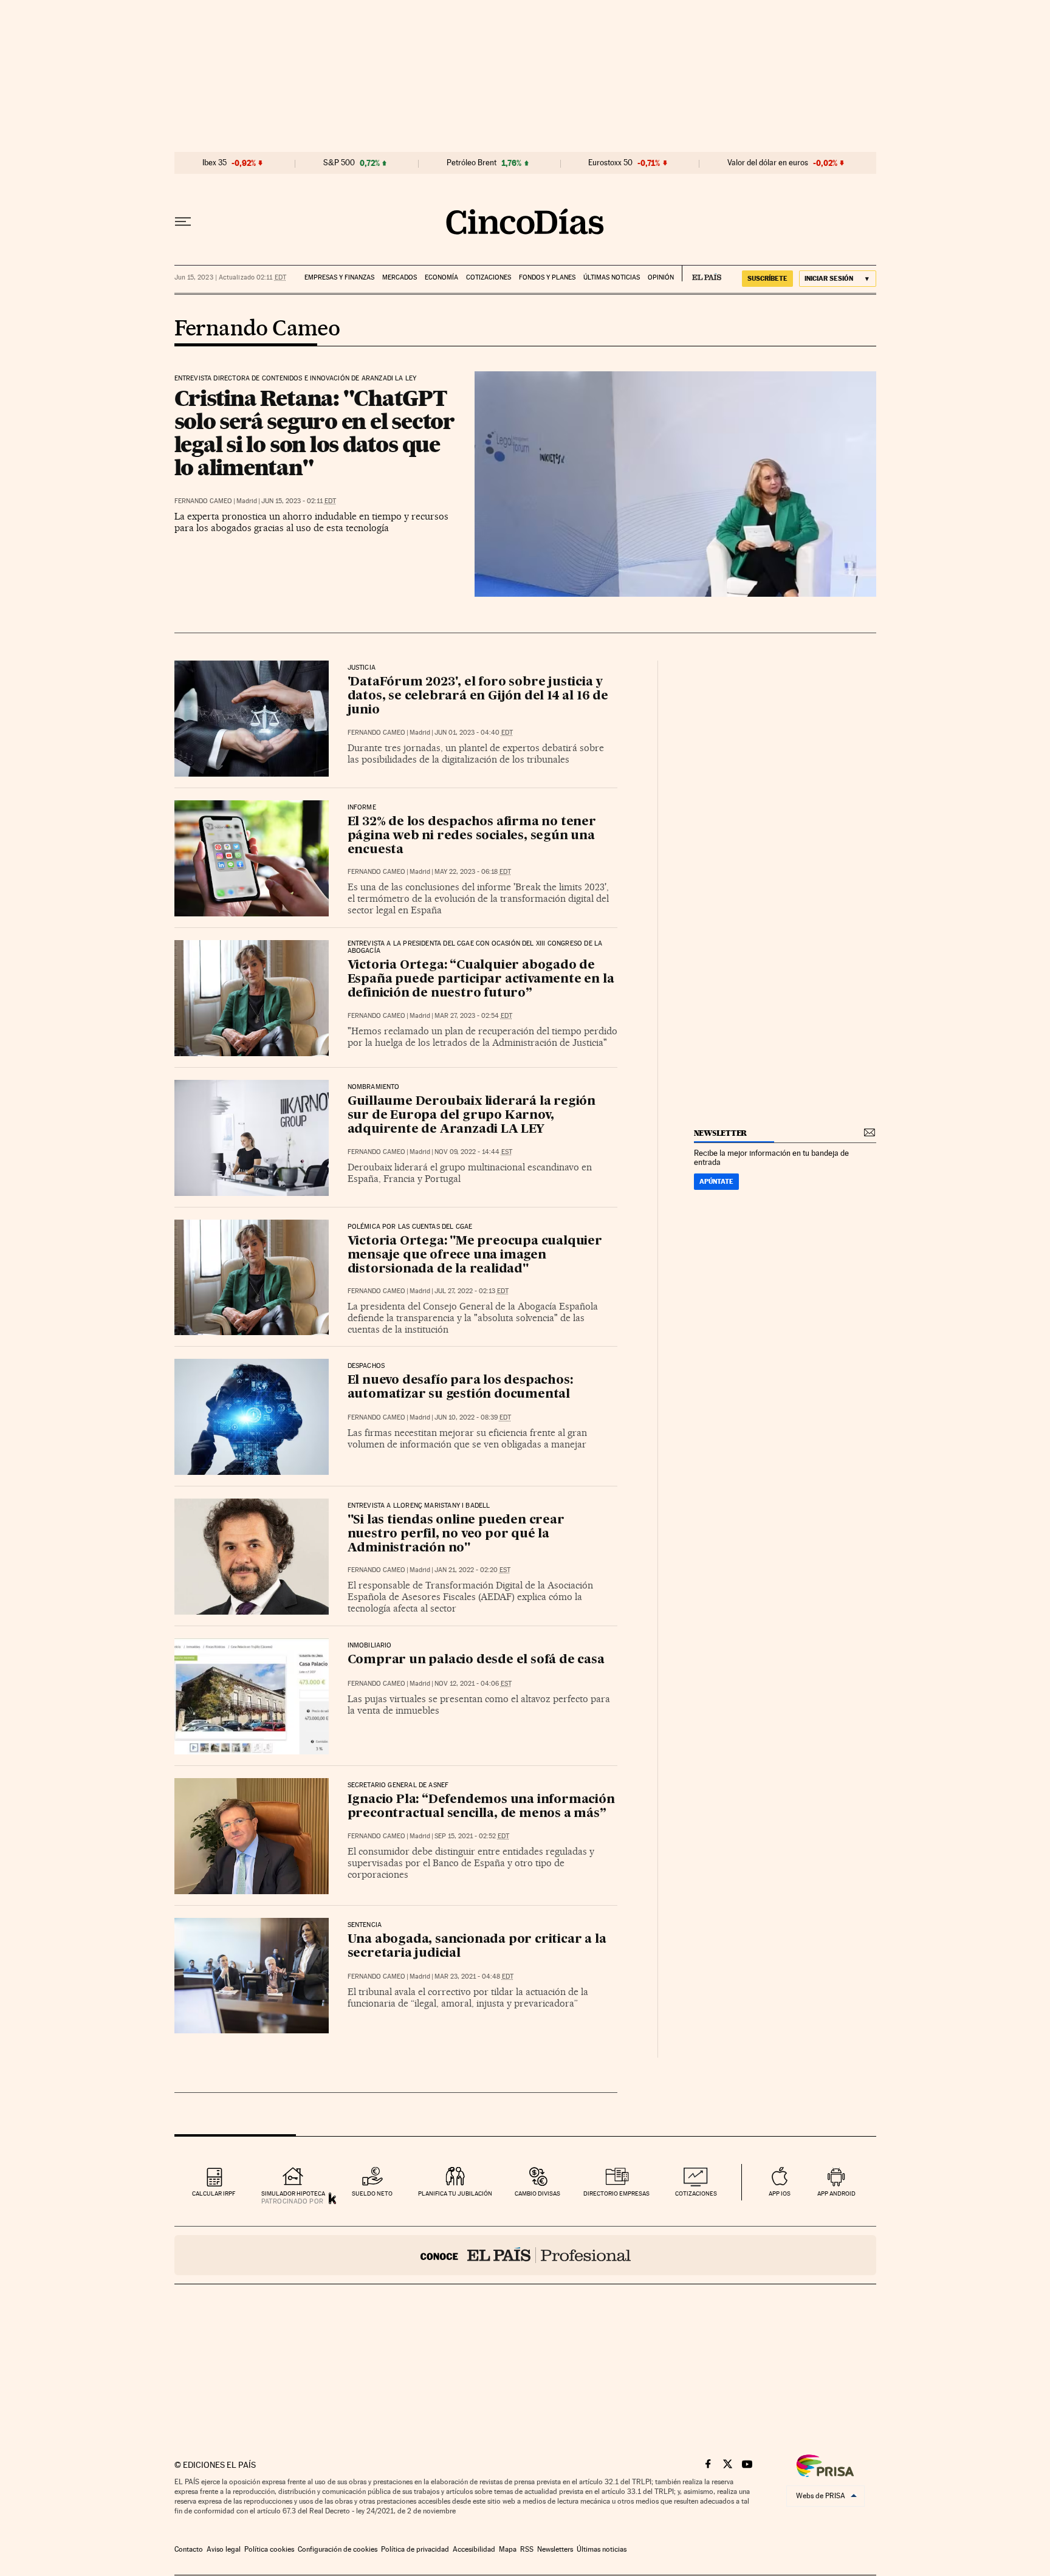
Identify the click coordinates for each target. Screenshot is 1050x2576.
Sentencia (365, 1925)
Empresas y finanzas (339, 277)
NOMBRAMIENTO (374, 1087)
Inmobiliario (370, 1646)
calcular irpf (214, 2193)
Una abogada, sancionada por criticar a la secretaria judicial (477, 1947)
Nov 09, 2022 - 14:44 (473, 1152)
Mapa (508, 2549)
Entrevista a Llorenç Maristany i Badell (419, 1506)
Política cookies (269, 2549)
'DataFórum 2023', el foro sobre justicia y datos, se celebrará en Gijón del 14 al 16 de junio (478, 696)
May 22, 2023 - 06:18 (473, 872)
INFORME (362, 808)
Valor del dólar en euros (768, 163)
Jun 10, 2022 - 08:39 (473, 1417)
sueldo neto (372, 2193)
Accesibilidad (474, 2549)
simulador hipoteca (293, 2193)
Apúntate (716, 1181)
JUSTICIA (362, 668)
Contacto (189, 2549)
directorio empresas (616, 2193)
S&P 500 (339, 163)
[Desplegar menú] (183, 222)
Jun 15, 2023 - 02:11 (299, 501)
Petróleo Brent (472, 163)
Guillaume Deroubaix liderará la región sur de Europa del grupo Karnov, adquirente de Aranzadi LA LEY (472, 1116)
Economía (441, 277)
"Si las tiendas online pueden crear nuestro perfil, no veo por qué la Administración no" (456, 1534)
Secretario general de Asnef (398, 1785)
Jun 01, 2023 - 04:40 (474, 733)
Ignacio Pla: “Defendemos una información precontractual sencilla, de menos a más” (481, 1807)
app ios (780, 2193)
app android (836, 2193)
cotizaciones (696, 2193)
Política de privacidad (415, 2549)
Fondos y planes (547, 277)
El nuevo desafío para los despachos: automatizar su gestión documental (460, 1388)
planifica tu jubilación (455, 2193)
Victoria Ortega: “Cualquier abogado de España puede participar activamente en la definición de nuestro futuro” (481, 980)
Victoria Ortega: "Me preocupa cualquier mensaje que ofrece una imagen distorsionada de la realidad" (475, 1255)
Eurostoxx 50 (610, 163)
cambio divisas (537, 2193)
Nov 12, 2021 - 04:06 (473, 1684)
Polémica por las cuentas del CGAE (410, 1227)
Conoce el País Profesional (525, 2255)
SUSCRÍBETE (767, 278)
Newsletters (555, 2549)
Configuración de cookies (338, 2549)
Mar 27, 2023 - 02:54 (473, 1016)
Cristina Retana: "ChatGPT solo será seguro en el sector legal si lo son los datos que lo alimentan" (314, 433)
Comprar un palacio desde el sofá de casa (476, 1660)
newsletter (721, 1133)
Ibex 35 (214, 163)
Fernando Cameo (257, 329)
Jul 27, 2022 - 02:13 (472, 1291)
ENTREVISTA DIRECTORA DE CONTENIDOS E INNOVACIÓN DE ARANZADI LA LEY (296, 379)
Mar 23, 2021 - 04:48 (474, 1977)
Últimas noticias (612, 277)
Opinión (661, 277)
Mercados (400, 277)
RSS (527, 2549)
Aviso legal (224, 2549)
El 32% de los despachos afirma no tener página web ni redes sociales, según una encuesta (472, 836)
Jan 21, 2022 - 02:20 (472, 1570)
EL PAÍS (702, 273)
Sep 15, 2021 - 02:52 (472, 1836)
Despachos (366, 1366)
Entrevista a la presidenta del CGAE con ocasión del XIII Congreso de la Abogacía (475, 947)
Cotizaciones (489, 277)
